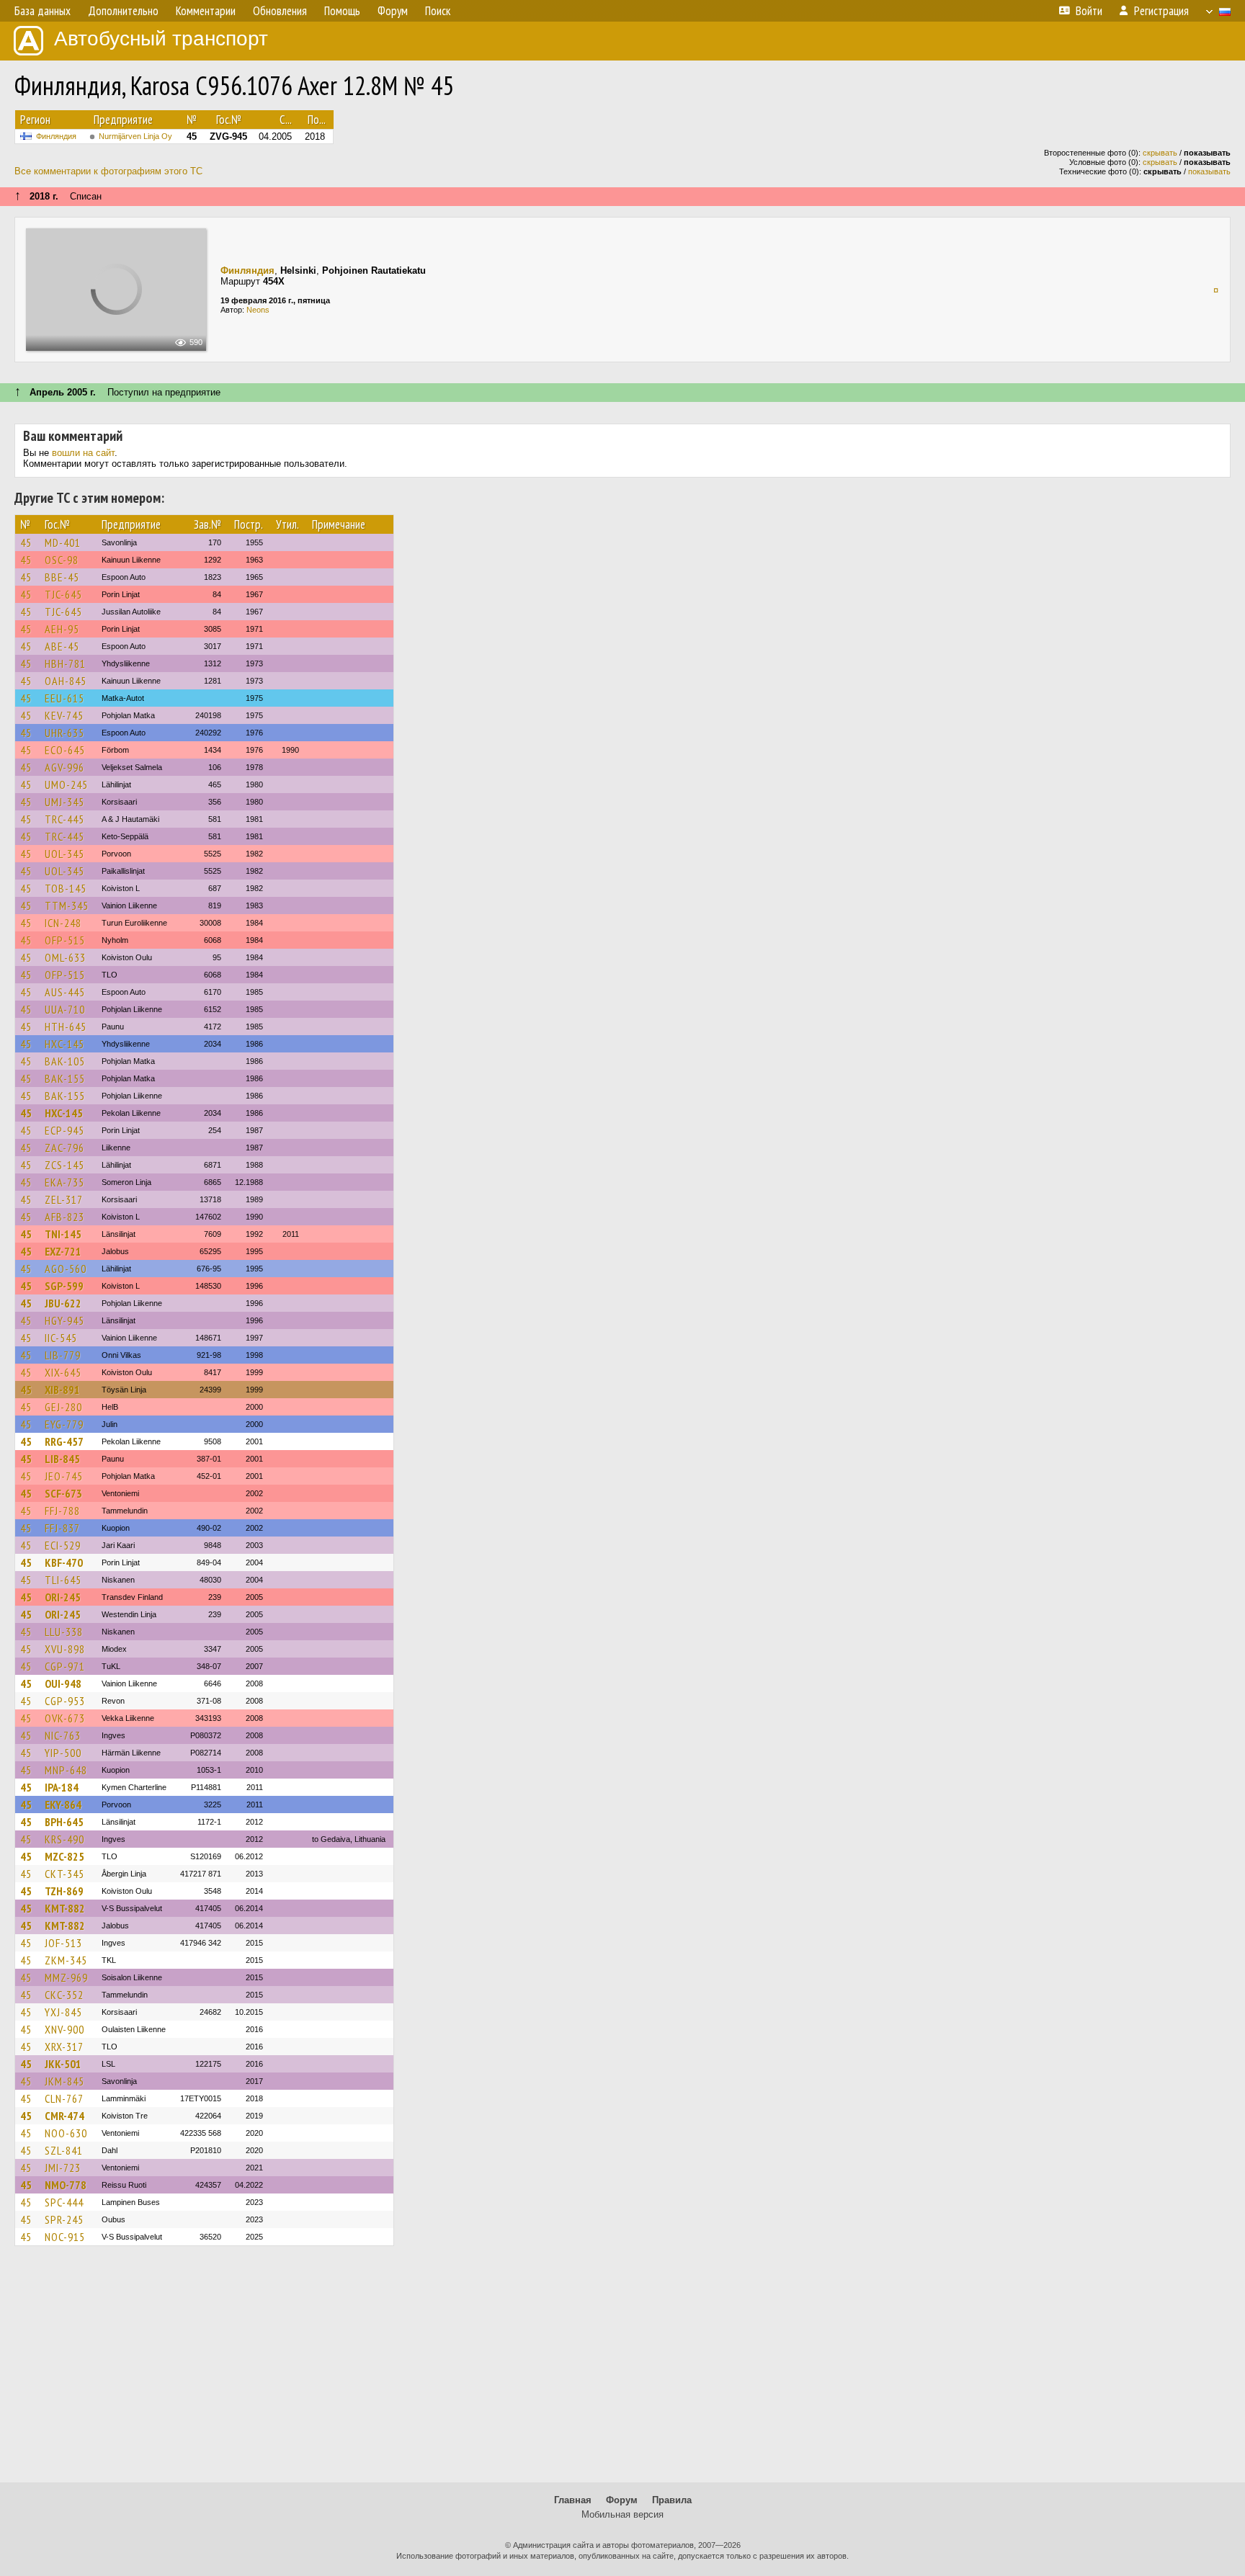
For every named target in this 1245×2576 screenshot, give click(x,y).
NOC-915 (65, 2237)
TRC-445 (64, 819)
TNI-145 (63, 1234)
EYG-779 (64, 1424)
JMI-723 (63, 2168)
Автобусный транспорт (161, 39)
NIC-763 (63, 1735)
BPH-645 (64, 1822)
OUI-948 (63, 1683)
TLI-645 (63, 1580)
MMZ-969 (66, 1977)
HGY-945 (64, 1320)
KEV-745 (64, 715)
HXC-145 (64, 1044)
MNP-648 (66, 1770)
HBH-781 (65, 663)
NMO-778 (66, 2185)
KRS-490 (64, 1839)
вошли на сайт (83, 453)
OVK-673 (65, 1718)
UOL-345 (64, 854)
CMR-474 (64, 2116)
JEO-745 (64, 1476)
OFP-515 (65, 940)
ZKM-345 (66, 1960)
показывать (1209, 171)
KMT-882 (65, 1908)
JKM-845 (64, 2081)
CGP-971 (65, 1666)
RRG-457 (64, 1441)
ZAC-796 (64, 1148)
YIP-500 (63, 1753)
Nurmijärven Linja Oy (135, 136)
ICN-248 (63, 923)
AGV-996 (64, 767)
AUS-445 (65, 992)
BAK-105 (65, 1061)
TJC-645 (63, 594)
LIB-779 (63, 1355)
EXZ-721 (63, 1251)
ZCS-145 (64, 1165)
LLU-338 (64, 1632)
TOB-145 (66, 888)
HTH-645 (66, 1027)
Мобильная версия (622, 2514)
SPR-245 (64, 2219)
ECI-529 (63, 1545)
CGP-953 (65, 1701)
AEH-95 (62, 629)
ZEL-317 (64, 1199)
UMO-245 (66, 784)
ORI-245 (63, 1597)
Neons (258, 310)
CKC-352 (64, 1995)
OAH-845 (66, 681)
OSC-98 (62, 560)
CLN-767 (64, 2098)
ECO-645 (65, 750)
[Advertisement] (622, 2371)
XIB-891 (62, 1390)
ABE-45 (62, 646)
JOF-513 (63, 1943)
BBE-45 (62, 577)
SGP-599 (64, 1286)
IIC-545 (61, 1338)
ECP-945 (64, 1130)
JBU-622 (63, 1303)
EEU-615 (64, 698)
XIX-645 (63, 1372)
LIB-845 (62, 1459)
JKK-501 (63, 2064)
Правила (672, 2500)
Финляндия (56, 136)
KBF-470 (64, 1562)
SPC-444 (64, 2202)
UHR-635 (64, 733)
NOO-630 (66, 2133)
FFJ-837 (62, 1528)
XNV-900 (64, 2029)
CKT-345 (64, 1874)
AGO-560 (66, 1269)
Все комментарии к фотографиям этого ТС (108, 171)
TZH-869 (64, 1891)
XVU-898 (65, 1649)
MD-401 (63, 542)
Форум (622, 2500)
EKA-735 (64, 1182)
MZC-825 (64, 1856)
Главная (573, 2500)
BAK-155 (65, 1078)
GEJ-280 (63, 1407)
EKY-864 (63, 1804)
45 (26, 542)
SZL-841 (64, 2150)
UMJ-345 (64, 802)
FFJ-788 (62, 1511)
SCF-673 (63, 1493)
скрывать (1160, 153)
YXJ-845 (63, 2012)
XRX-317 (64, 2047)
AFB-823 (64, 1217)
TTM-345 (67, 905)
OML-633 (65, 957)
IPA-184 (62, 1787)
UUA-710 (65, 1009)
